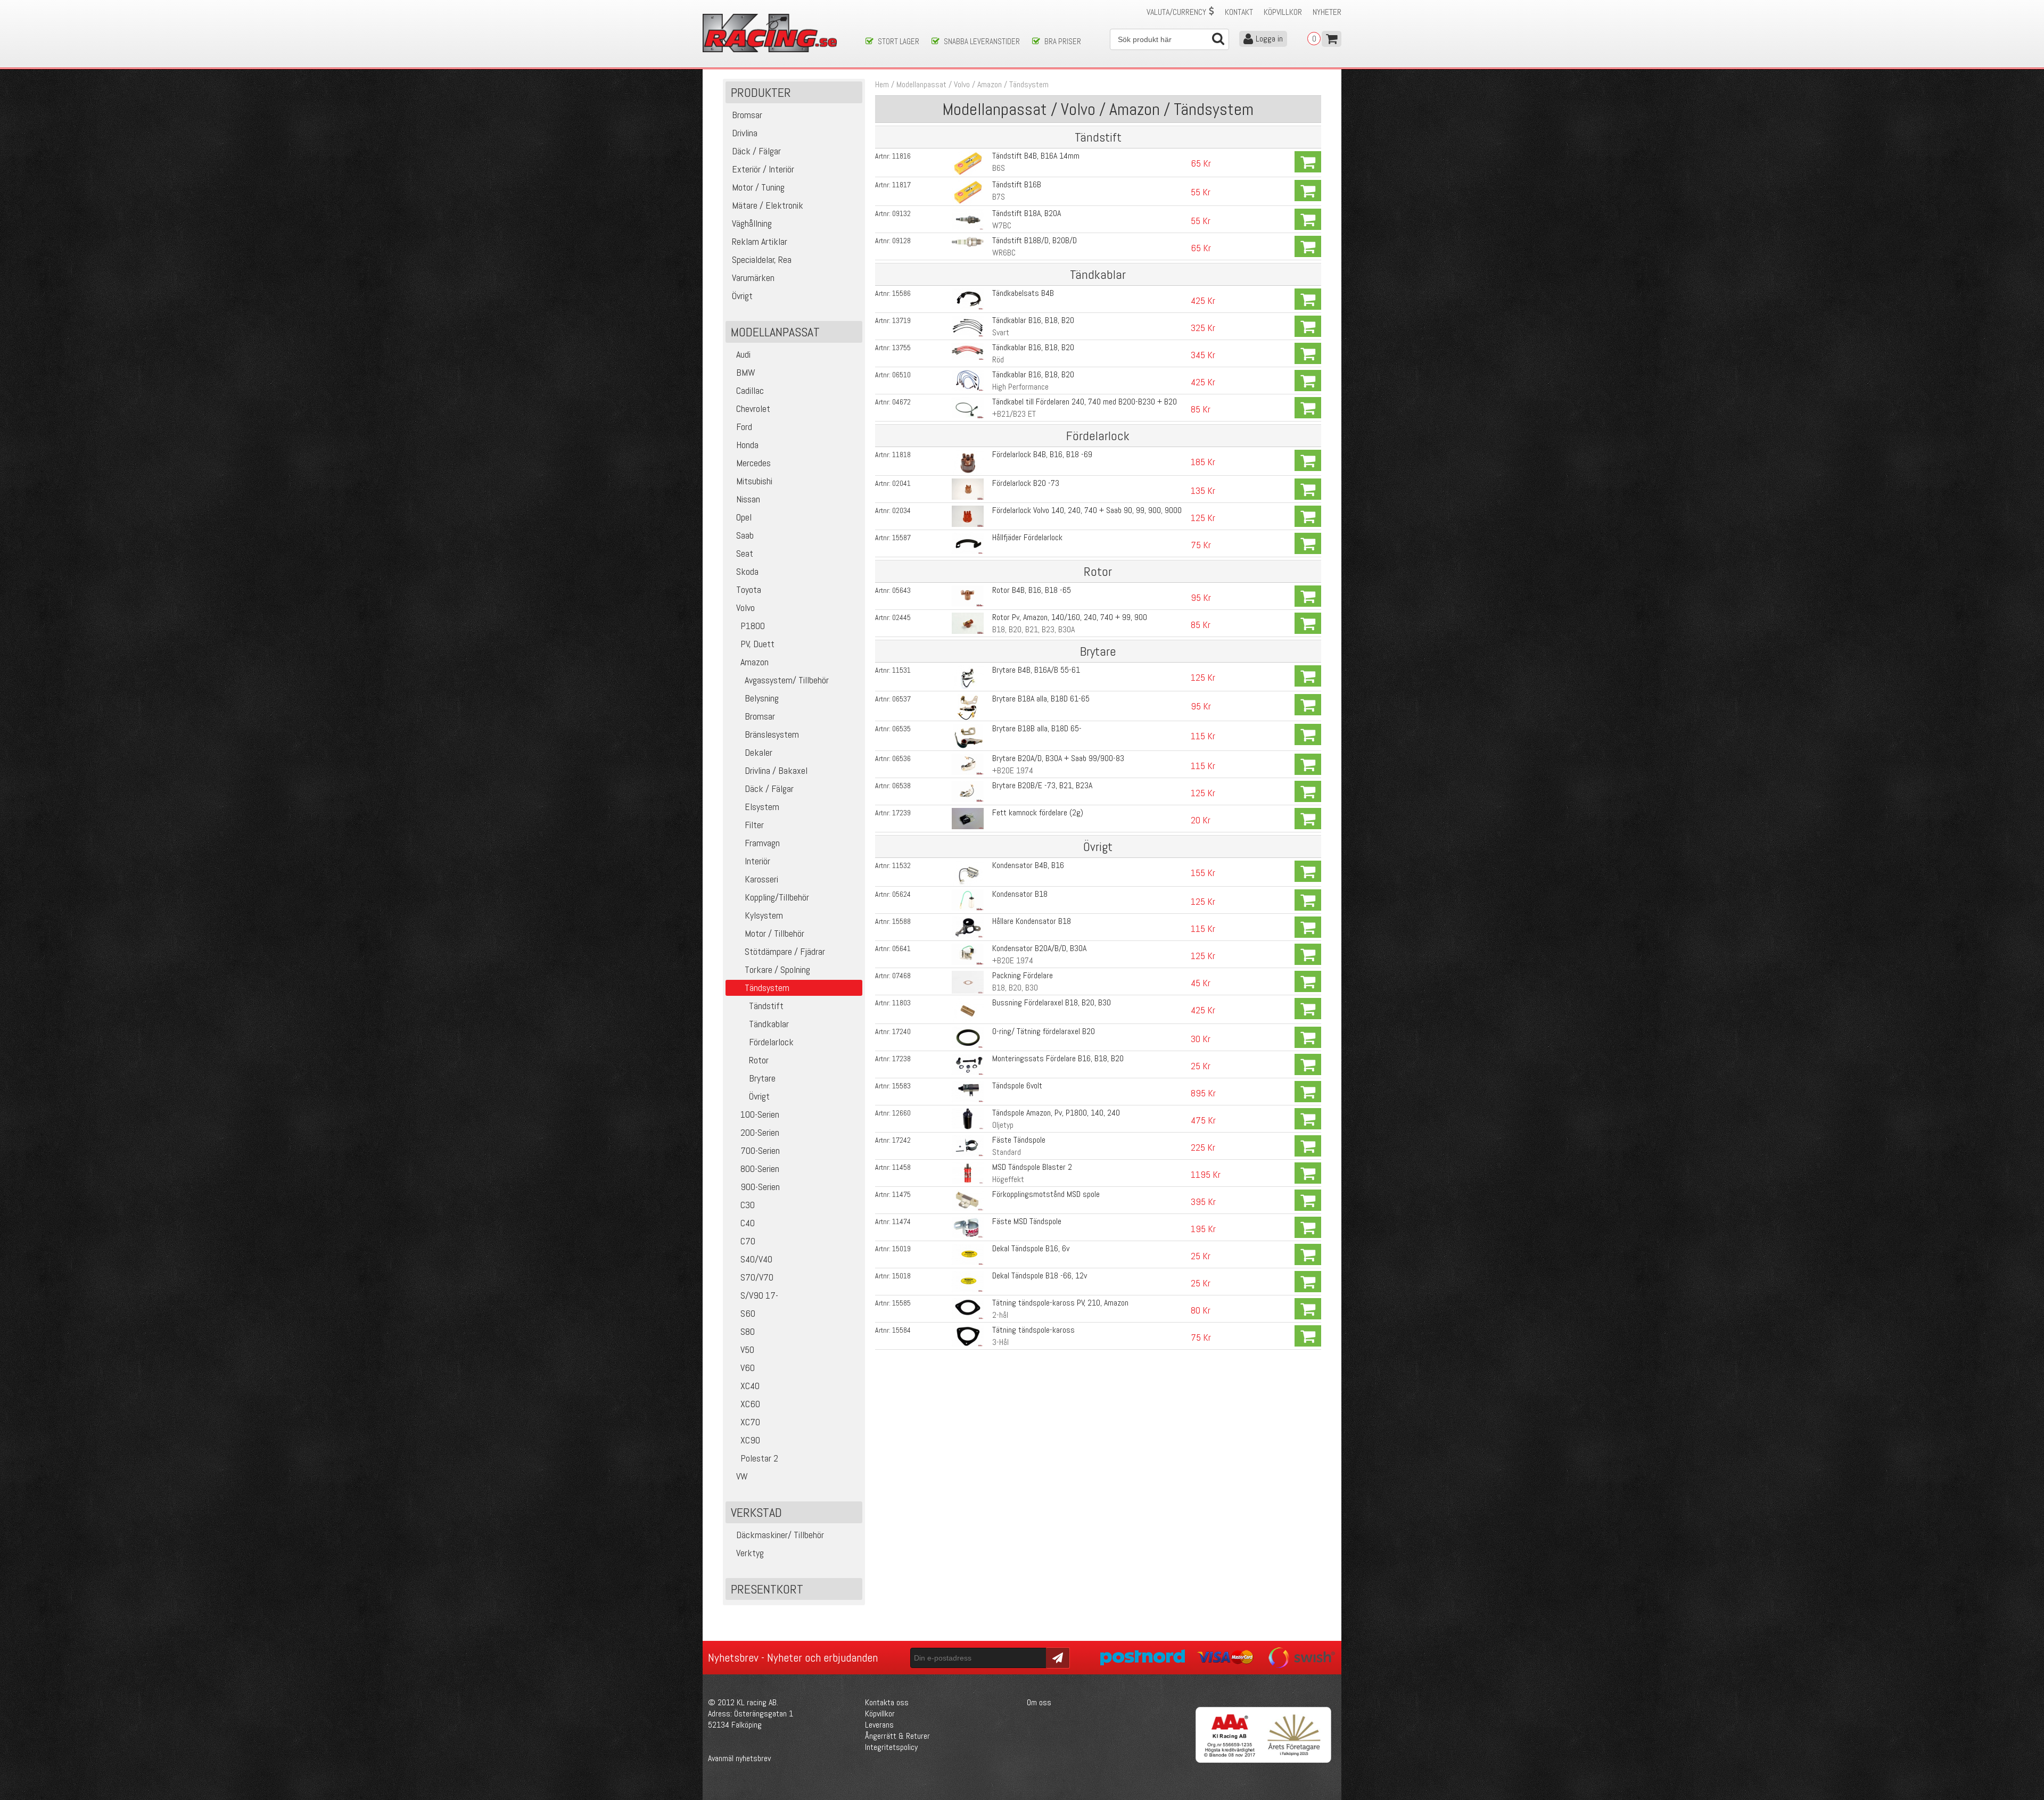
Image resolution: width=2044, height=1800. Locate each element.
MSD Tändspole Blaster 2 (1032, 1167)
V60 (748, 1368)
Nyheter (1327, 12)
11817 (901, 185)
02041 (901, 483)
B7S (999, 197)
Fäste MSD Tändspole (1027, 1221)
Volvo (745, 608)
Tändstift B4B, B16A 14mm (1036, 156)
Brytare (762, 1078)
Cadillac (750, 390)
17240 (901, 1031)
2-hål (1000, 1315)
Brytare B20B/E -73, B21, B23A (1042, 785)
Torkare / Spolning (777, 969)
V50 (747, 1349)
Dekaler (759, 752)
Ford (744, 427)
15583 (901, 1086)
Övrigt (759, 1096)
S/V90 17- (759, 1295)
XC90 (750, 1440)
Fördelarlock (771, 1042)
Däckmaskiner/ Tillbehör (780, 1535)
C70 (748, 1241)
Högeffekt (1008, 1179)
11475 (901, 1194)
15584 (901, 1330)
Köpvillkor (1283, 12)
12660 (901, 1113)
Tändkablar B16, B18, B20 (1033, 320)
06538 (901, 786)
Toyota (749, 589)
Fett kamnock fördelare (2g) (1038, 812)
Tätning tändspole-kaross (1033, 1330)
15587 (901, 538)
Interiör (757, 861)
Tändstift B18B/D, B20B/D (1035, 240)
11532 (901, 865)
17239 (901, 813)
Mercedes (753, 463)
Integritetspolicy (891, 1747)
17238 (901, 1059)
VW (742, 1476)
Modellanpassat (921, 84)
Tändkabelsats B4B (1023, 293)
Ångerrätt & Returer (897, 1736)
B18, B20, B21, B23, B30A (1033, 629)
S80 (748, 1331)
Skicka (1056, 1657)
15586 (901, 293)
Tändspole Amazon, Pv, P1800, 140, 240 (1056, 1113)
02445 (901, 617)
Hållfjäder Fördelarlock (1027, 537)
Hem (882, 84)
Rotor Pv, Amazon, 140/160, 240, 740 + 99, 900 (1070, 617)
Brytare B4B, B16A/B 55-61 (1036, 670)
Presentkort (767, 1589)
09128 (901, 241)
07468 (901, 976)
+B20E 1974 (1013, 770)
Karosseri (761, 879)
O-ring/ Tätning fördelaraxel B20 (1044, 1031)
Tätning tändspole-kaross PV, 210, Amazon (1060, 1303)
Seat (745, 553)
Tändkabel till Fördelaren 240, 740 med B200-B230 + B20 (1085, 402)
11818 (901, 455)
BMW (746, 372)
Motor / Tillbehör (774, 933)
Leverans (879, 1725)
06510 (901, 375)
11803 (901, 1003)
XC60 (750, 1404)
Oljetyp (1003, 1125)
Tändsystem (1029, 84)
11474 (901, 1221)
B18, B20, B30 (1015, 988)
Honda (747, 445)
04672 (901, 402)
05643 (901, 590)
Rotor (759, 1060)
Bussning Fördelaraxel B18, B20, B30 (1052, 1002)
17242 (901, 1140)
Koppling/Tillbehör (777, 897)
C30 (748, 1205)
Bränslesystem (772, 734)
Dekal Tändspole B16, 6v (1031, 1248)
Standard (1007, 1152)
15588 (901, 921)
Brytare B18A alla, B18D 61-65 (1041, 699)
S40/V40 (756, 1259)
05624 (901, 894)
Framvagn (762, 843)
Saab (745, 535)
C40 (748, 1223)
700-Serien (760, 1150)
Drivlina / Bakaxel (776, 770)
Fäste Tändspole (1019, 1140)
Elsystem (762, 807)
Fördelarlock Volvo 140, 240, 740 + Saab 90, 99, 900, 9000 (1087, 510)
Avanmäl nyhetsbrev (739, 1758)
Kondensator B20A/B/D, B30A (1039, 948)
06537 (901, 699)
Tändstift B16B (1017, 184)
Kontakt (1239, 12)
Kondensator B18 (1020, 894)
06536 (901, 758)
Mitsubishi (754, 481)
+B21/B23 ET (1014, 414)
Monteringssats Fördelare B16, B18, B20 (1058, 1058)
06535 (901, 729)
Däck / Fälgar (769, 788)
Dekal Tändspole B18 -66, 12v (1040, 1275)
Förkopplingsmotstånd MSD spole (1046, 1194)
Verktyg (750, 1553)
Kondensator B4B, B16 (1028, 865)
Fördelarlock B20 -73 (1026, 483)
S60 (748, 1313)
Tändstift (766, 1006)
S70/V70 (757, 1277)
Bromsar (760, 716)
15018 (901, 1276)
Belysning (762, 698)
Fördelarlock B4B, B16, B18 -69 (1042, 454)
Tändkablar (769, 1024)
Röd (998, 360)
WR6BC (1004, 253)
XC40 (750, 1386)
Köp (1308, 162)
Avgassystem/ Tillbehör (787, 680)
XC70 (750, 1422)
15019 (901, 1249)
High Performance (1020, 387)
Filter (754, 825)
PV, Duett (757, 644)
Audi (743, 354)
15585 (901, 1303)
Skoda (747, 571)
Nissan (748, 499)
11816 (901, 156)
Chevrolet (753, 408)
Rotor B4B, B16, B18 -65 (1032, 590)
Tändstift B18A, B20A (1027, 213)
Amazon (755, 662)
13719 (901, 320)
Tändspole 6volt (1017, 1085)
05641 (901, 948)
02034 (901, 510)
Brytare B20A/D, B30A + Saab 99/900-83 (1058, 758)
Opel (744, 517)
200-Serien (760, 1132)
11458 (901, 1167)
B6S (999, 168)
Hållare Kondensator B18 (1032, 921)
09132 (901, 213)
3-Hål (1000, 1342)
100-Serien (760, 1114)
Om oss (1039, 1702)
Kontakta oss (887, 1702)
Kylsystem (764, 915)
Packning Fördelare (1023, 975)
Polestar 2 (759, 1458)
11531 (901, 670)
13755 (901, 348)
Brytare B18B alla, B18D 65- (1037, 728)
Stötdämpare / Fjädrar (785, 951)
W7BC (1002, 225)
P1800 (753, 626)
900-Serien (760, 1187)
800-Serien (760, 1169)
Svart (1001, 332)
